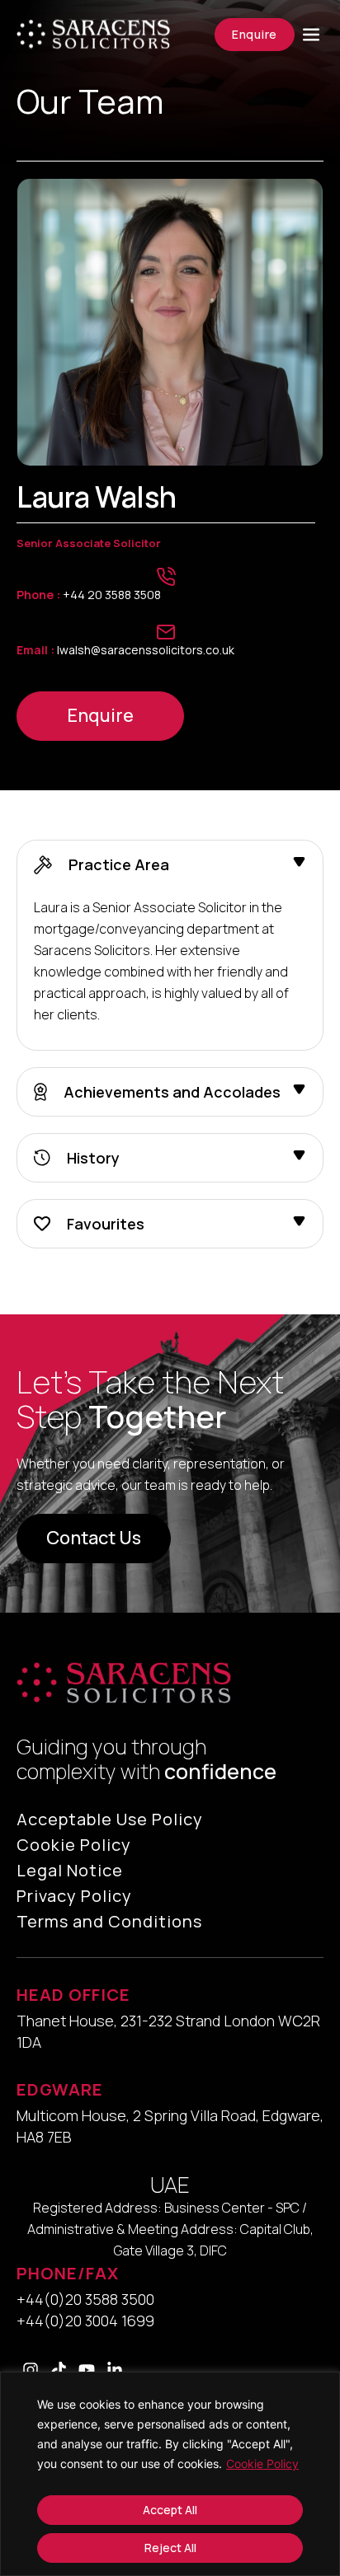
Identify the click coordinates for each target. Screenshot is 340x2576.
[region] (170, 2474)
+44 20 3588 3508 (89, 595)
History (93, 1158)
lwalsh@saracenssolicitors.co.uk (125, 650)
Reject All (170, 2548)
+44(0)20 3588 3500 (85, 2299)
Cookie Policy (262, 2464)
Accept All (170, 2510)
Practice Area (119, 865)
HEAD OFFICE (73, 1995)
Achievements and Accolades (172, 1092)
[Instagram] (31, 2370)
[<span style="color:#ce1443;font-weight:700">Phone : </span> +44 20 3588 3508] (166, 577)
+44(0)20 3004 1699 (85, 2321)
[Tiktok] (59, 2370)
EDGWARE (60, 2089)
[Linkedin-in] (115, 2370)
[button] (170, 865)
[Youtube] (87, 2370)
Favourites (106, 1224)
